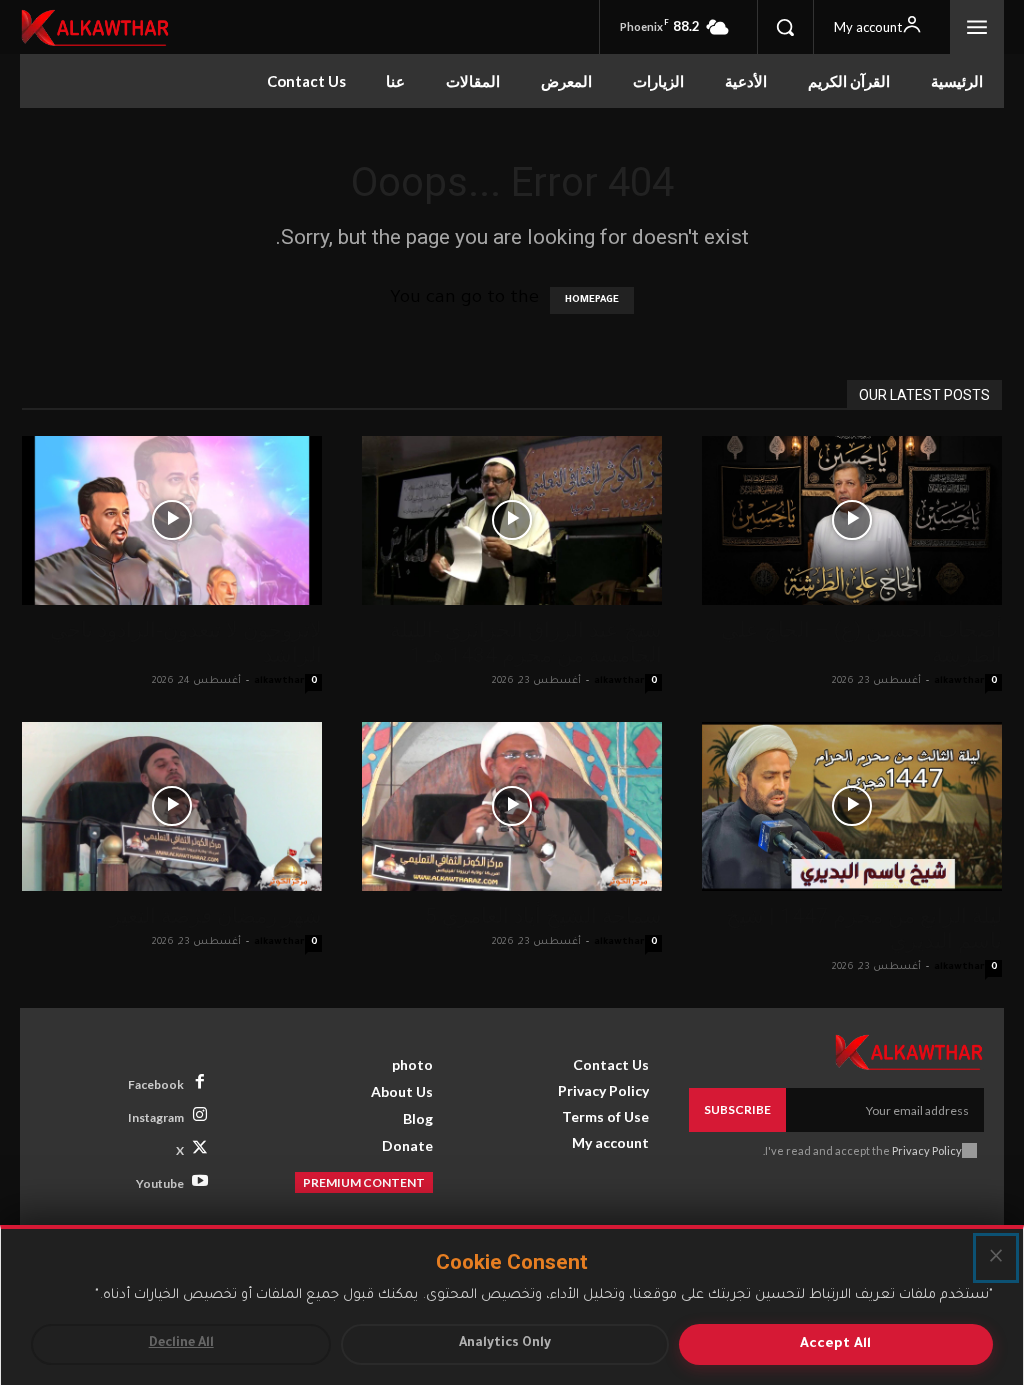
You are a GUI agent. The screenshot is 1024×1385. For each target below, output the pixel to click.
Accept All (835, 1344)
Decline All (181, 1344)
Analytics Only (505, 1344)
